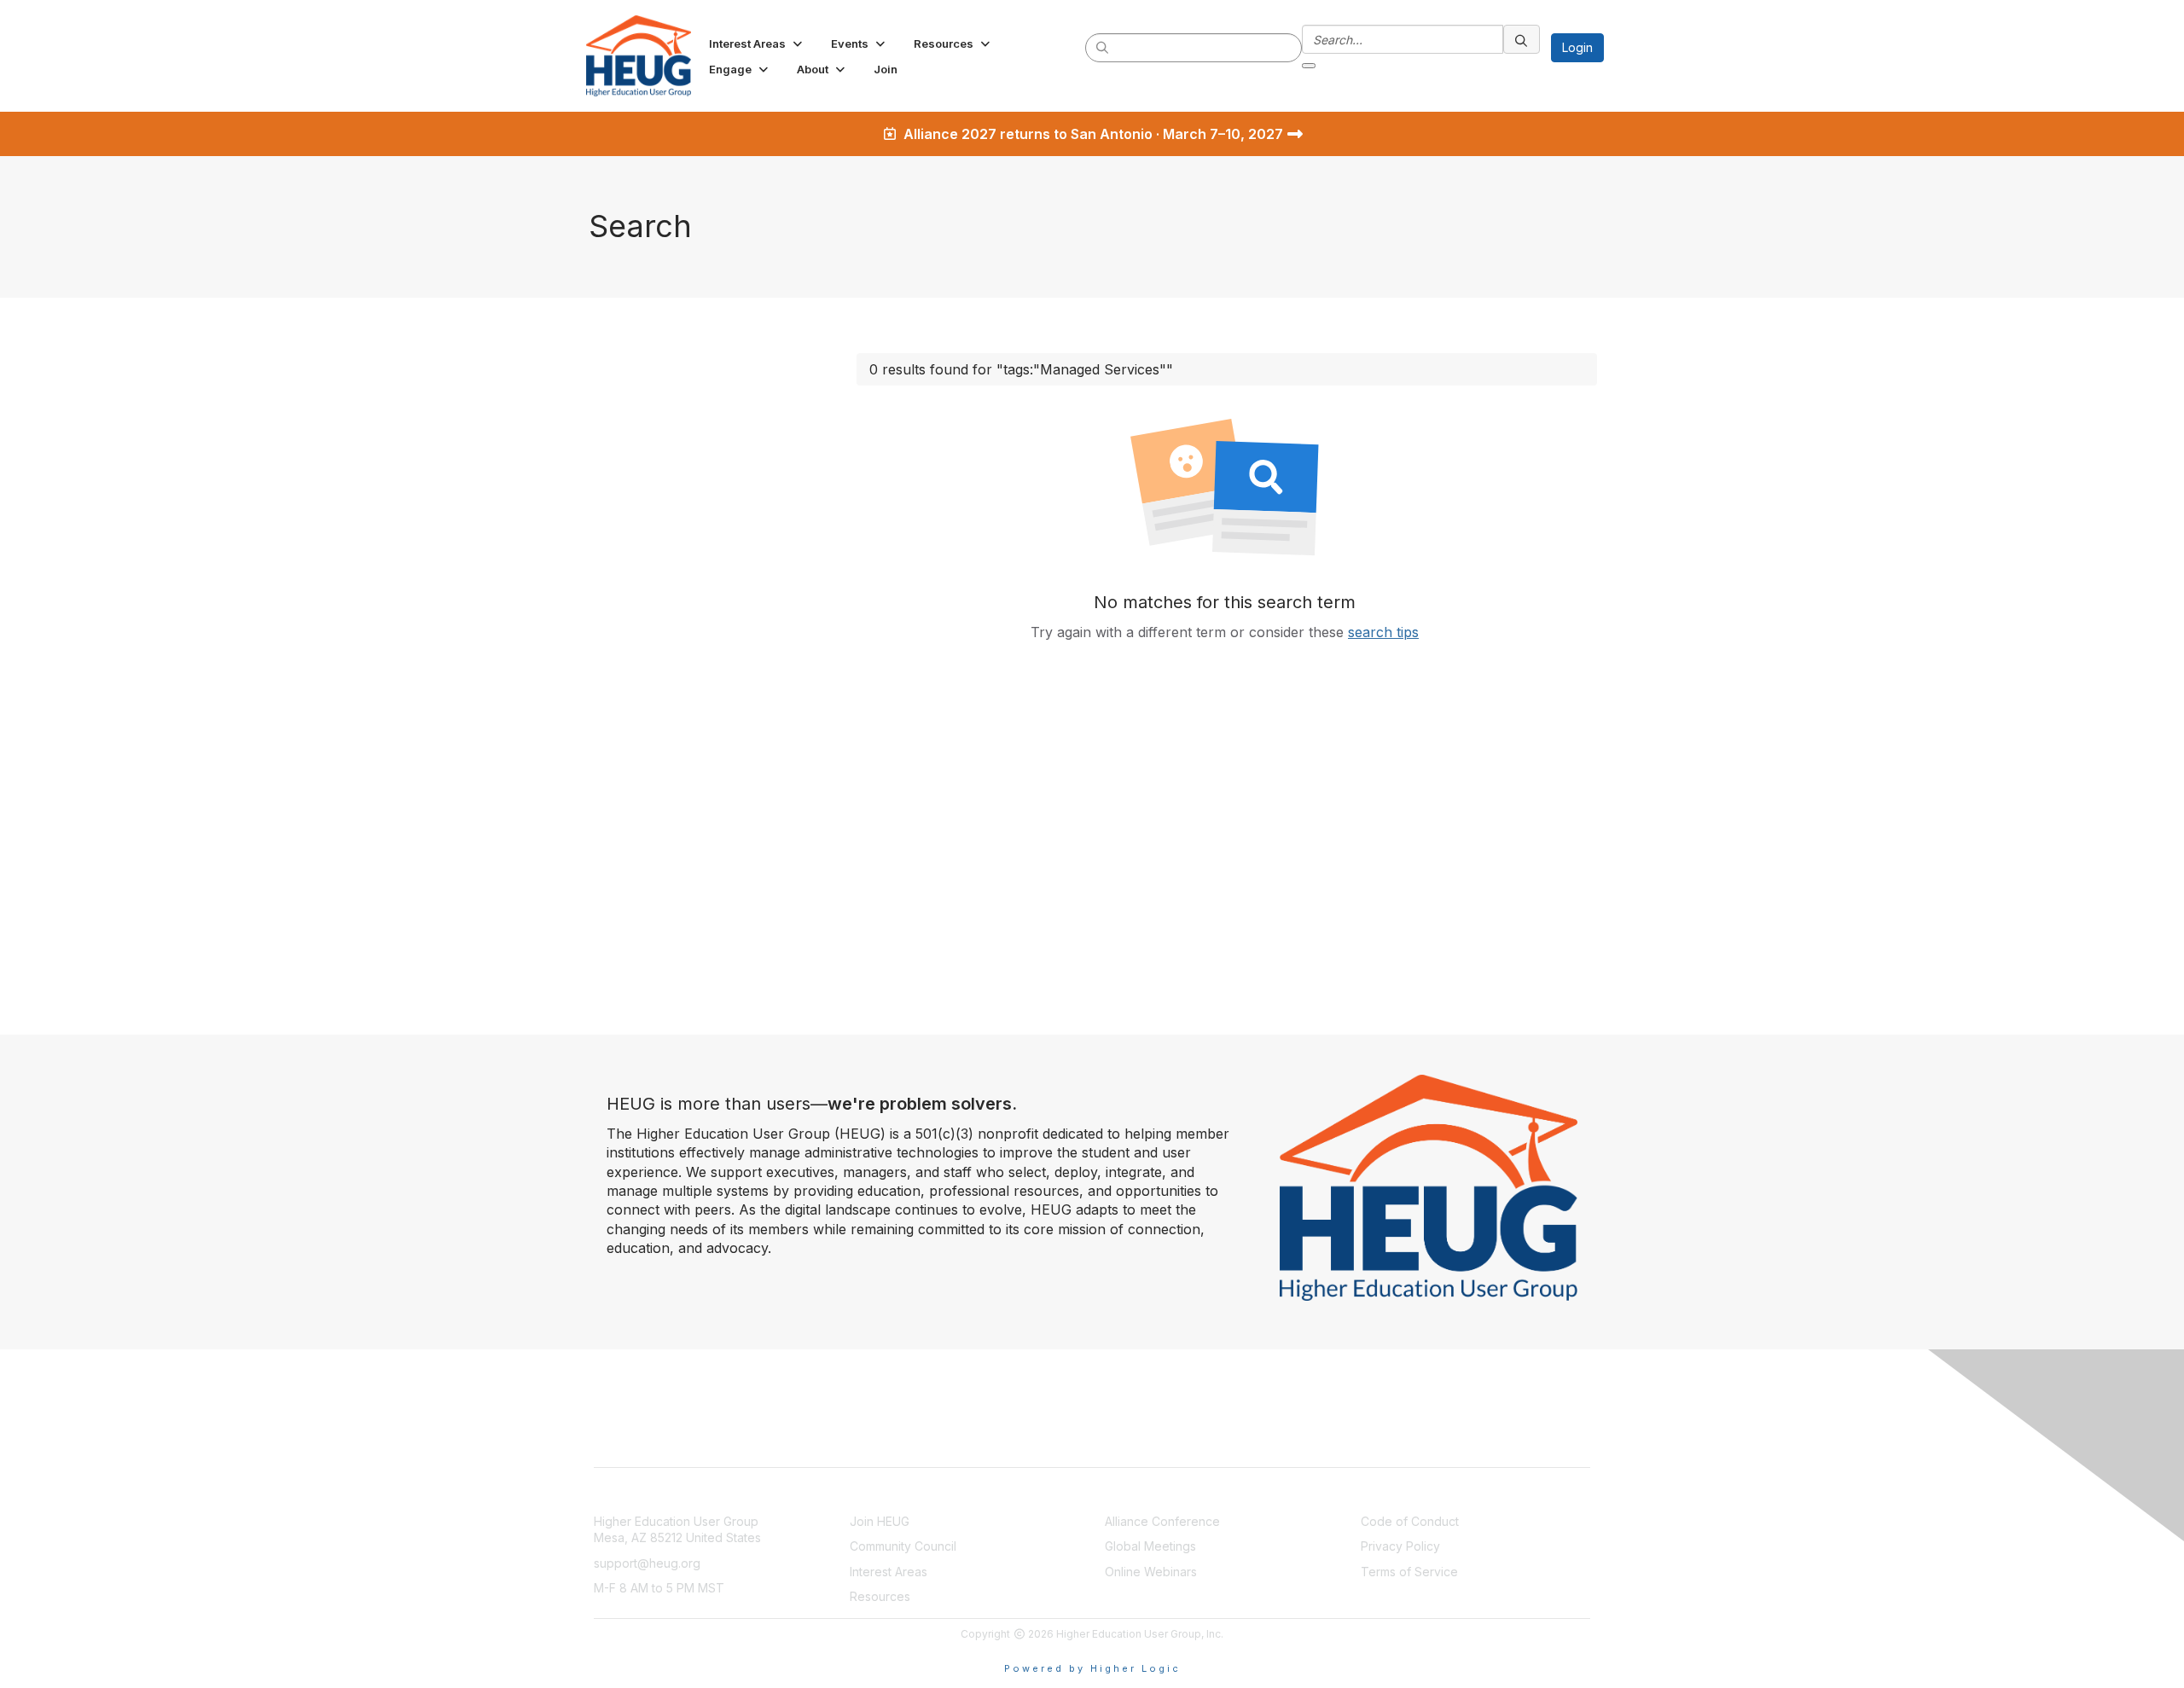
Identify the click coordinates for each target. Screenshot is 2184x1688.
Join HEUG (880, 1521)
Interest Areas (889, 1572)
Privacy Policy (1400, 1546)
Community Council (903, 1546)
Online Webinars (1151, 1572)
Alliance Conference (1162, 1521)
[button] (757, 44)
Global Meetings (1150, 1546)
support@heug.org (647, 1563)
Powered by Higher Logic (1092, 1668)
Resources (880, 1596)
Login (1577, 47)
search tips (1383, 632)
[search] (1103, 47)
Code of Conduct (1410, 1521)
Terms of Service (1409, 1572)
